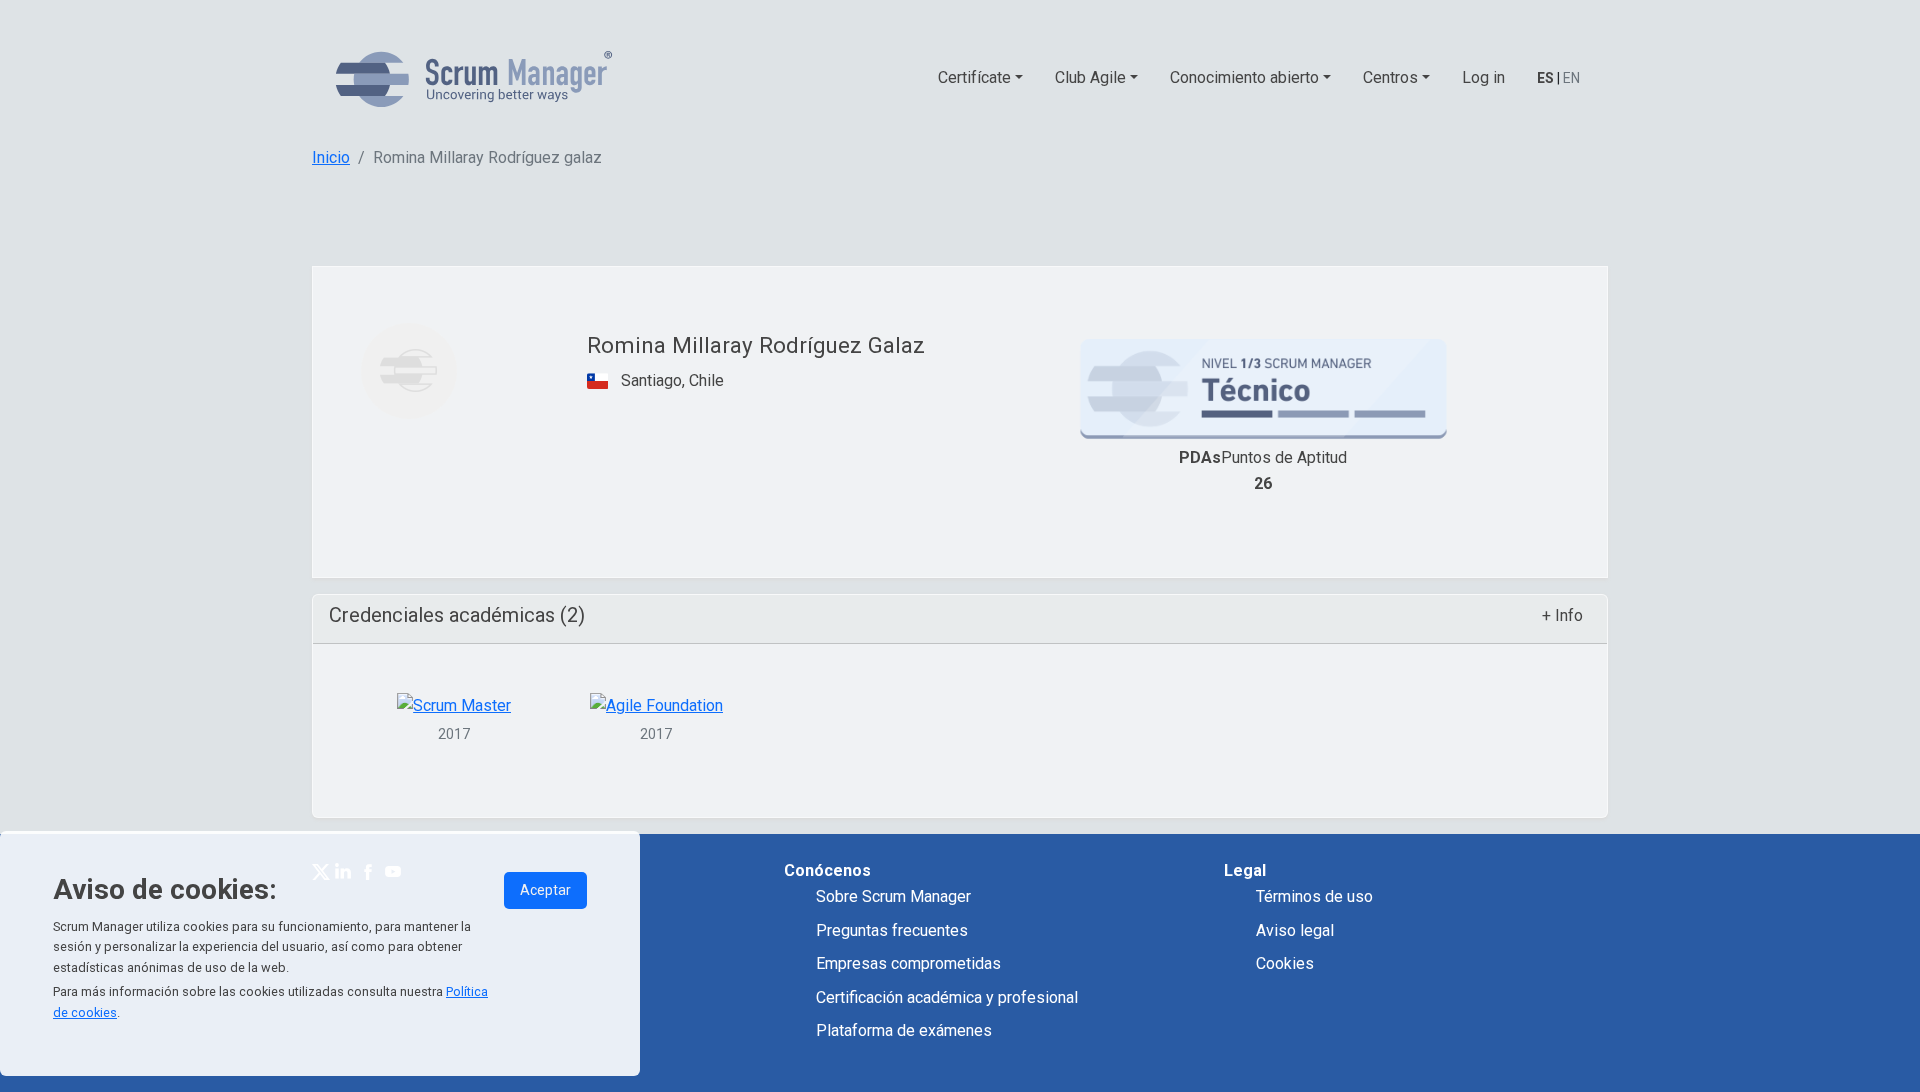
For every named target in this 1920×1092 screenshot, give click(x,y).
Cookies (1285, 963)
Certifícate (974, 77)
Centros (1390, 77)
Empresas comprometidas (908, 963)
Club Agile (1090, 77)
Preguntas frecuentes (892, 930)
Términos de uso (1314, 896)
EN (1571, 78)
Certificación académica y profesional (947, 997)
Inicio (331, 157)
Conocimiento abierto (1244, 77)
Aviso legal (1295, 930)
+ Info (1562, 615)
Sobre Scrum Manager (893, 896)
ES (1545, 78)
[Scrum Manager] (474, 78)
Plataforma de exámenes (904, 1030)
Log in (1483, 77)
